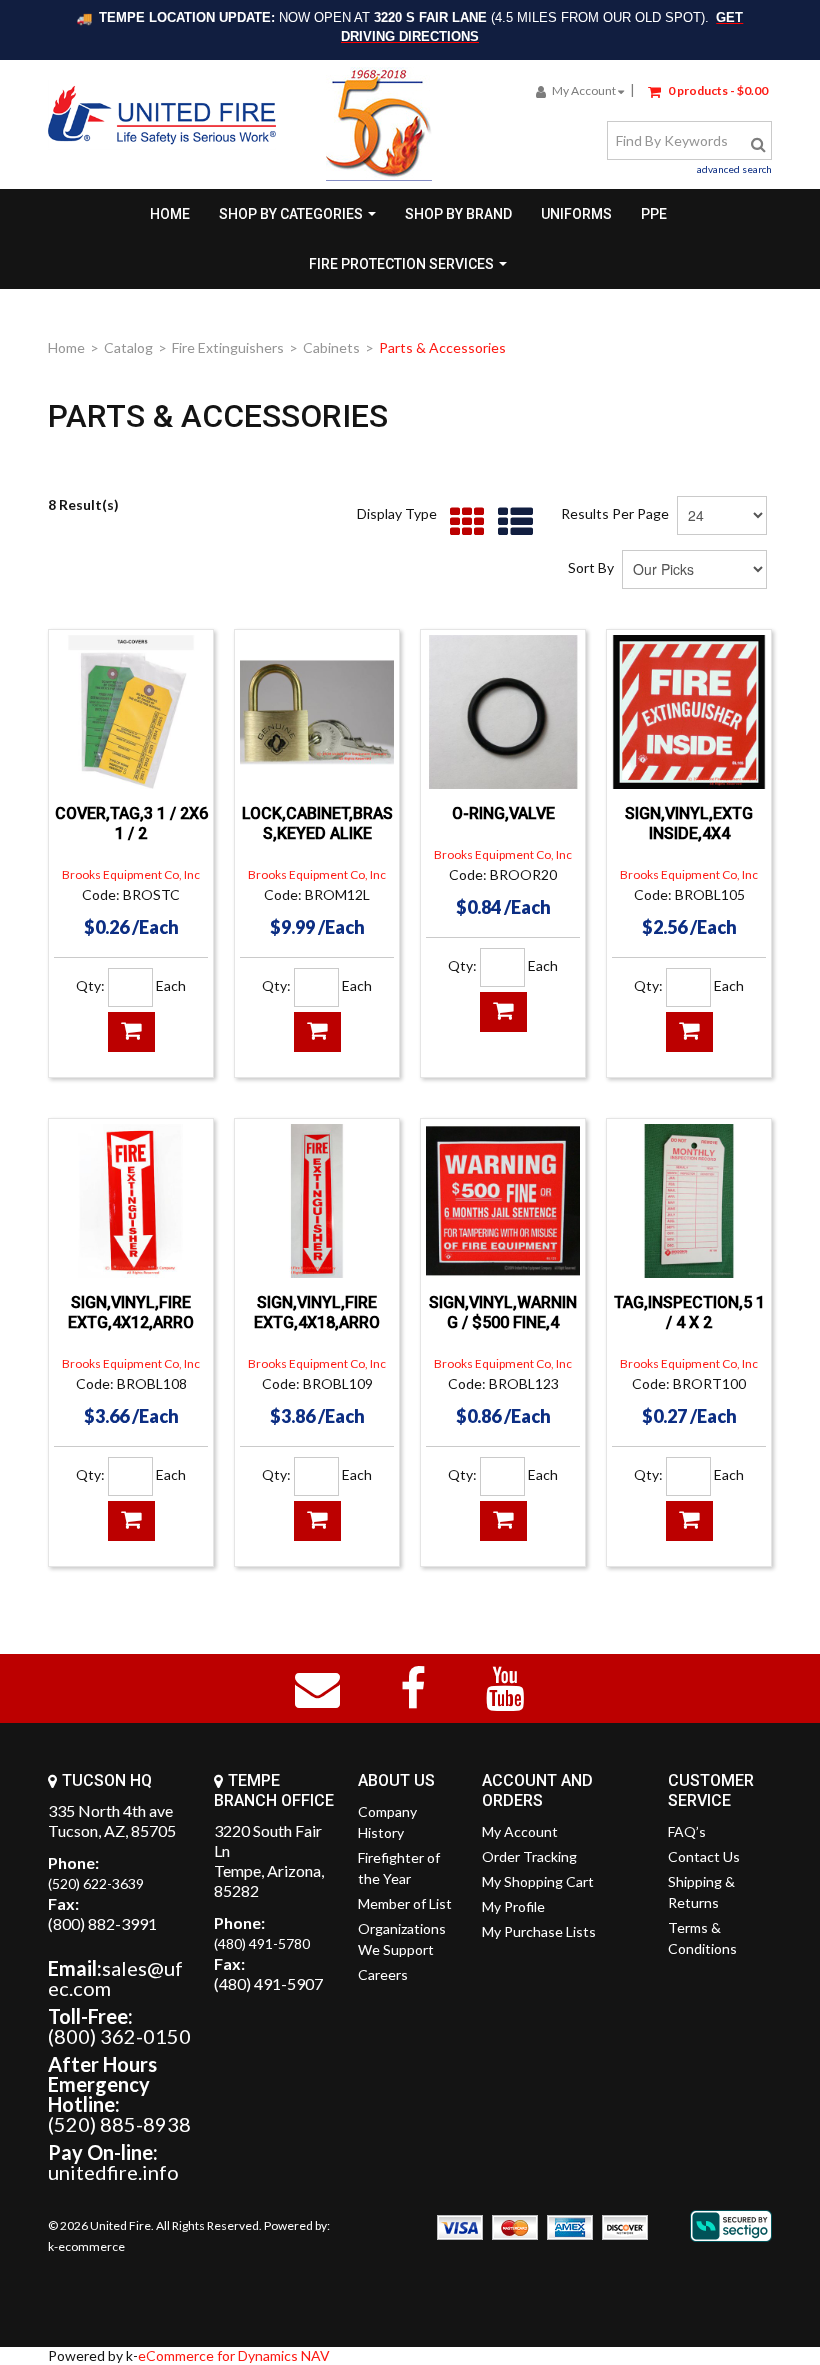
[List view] (510, 522)
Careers (383, 1974)
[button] (708, 89)
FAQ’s (687, 1831)
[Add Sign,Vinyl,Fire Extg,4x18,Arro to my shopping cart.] (317, 1521)
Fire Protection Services (401, 264)
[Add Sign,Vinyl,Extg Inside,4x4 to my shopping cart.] (689, 1032)
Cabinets (331, 347)
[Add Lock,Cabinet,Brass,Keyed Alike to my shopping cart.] (317, 1032)
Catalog (128, 347)
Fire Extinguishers (228, 347)
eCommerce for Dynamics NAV (234, 2355)
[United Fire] (162, 115)
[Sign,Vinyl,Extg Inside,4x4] (689, 712)
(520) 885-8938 (119, 2124)
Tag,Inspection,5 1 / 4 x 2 (689, 1312)
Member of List (405, 1903)
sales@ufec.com (115, 1978)
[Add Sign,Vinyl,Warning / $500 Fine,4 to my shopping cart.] (503, 1521)
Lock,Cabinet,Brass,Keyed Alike (317, 823)
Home (170, 214)
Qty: (90, 985)
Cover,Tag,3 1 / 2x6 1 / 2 (131, 823)
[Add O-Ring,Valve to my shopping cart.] (503, 1012)
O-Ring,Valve (503, 813)
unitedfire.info (113, 2172)
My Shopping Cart (538, 1881)
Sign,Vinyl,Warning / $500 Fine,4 (503, 1312)
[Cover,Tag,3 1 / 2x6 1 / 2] (131, 712)
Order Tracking (529, 1856)
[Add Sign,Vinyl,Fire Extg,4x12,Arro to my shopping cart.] (131, 1521)
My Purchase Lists (539, 1931)
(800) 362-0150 (119, 2036)
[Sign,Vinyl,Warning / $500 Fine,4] (503, 1201)
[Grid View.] (462, 522)
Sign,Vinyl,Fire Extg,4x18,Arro (317, 1312)
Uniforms (576, 214)
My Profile (513, 1906)
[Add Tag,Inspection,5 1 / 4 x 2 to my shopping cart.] (689, 1521)
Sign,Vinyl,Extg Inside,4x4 (689, 823)
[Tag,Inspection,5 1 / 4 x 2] (689, 1201)
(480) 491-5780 (262, 1943)
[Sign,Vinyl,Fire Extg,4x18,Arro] (317, 1201)
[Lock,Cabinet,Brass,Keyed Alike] (317, 712)
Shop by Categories (291, 214)
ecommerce (91, 2246)
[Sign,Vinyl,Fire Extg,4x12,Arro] (131, 1201)
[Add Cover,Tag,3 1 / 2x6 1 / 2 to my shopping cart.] (131, 1032)
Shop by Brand (458, 214)
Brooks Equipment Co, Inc (131, 874)
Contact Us (704, 1856)
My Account (584, 90)
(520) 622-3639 (96, 1883)
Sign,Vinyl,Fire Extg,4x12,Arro (131, 1312)
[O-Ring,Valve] (503, 712)
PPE (654, 214)
